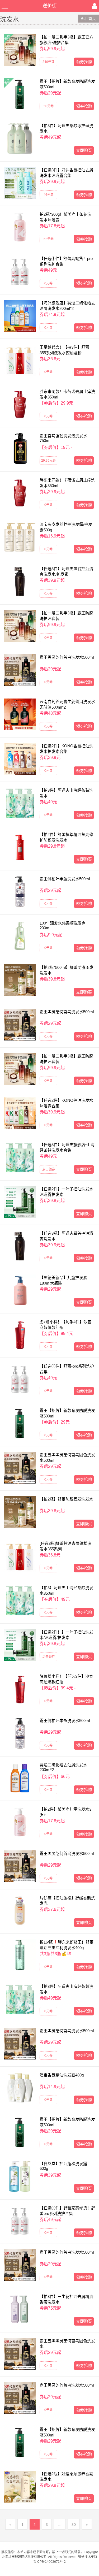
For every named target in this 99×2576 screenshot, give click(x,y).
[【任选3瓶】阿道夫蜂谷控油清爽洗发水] (20, 1246)
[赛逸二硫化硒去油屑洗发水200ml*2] (20, 1778)
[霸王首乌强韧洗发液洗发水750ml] (20, 449)
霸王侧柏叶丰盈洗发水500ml (65, 879)
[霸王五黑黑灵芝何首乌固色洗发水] (20, 2354)
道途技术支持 (88, 2557)
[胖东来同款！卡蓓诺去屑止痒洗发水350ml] (20, 404)
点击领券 (49, 1169)
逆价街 (50, 6)
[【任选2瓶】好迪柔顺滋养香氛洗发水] (20, 2487)
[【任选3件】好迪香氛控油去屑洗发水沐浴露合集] (20, 183)
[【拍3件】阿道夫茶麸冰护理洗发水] (20, 138)
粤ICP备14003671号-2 (49, 2562)
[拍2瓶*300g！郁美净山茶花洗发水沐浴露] (20, 227)
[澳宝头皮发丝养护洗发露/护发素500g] (20, 537)
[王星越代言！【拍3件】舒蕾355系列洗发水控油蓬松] (20, 360)
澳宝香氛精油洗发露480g (62, 2075)
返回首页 (88, 19)
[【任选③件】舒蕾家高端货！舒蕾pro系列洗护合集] (20, 2221)
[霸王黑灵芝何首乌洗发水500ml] (20, 670)
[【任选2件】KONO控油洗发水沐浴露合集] (20, 1113)
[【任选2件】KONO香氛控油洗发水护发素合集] (20, 759)
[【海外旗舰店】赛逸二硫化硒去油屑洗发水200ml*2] (20, 316)
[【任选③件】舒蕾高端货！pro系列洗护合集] (20, 271)
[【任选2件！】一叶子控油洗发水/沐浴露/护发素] (20, 1645)
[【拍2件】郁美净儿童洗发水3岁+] (20, 1822)
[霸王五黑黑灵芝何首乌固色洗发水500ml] (20, 1468)
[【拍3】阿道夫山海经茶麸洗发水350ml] (20, 1601)
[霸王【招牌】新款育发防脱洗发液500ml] (20, 94)
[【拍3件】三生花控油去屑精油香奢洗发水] (20, 2309)
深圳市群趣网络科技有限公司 (26, 2557)
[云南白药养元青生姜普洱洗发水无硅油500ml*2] (20, 714)
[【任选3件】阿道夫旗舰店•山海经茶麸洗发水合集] (20, 1157)
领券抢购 (84, 62)
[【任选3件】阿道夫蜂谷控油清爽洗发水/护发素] (20, 582)
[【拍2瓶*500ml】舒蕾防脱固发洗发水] (20, 980)
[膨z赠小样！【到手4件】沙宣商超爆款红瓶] (20, 1335)
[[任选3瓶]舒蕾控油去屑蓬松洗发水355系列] (20, 1556)
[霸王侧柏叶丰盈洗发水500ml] (20, 892)
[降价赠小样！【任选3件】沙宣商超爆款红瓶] (20, 1689)
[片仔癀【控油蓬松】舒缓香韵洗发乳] (20, 1911)
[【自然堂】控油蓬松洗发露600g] (20, 2176)
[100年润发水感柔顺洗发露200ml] (20, 936)
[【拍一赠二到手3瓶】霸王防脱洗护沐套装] (20, 626)
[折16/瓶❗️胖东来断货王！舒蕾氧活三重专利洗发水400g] (20, 1955)
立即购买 (84, 150)
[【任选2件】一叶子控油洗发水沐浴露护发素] (20, 1202)
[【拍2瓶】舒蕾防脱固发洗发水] (20, 1512)
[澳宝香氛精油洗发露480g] (20, 2088)
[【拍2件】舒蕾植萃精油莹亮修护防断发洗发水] (20, 847)
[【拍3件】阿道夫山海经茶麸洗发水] (20, 803)
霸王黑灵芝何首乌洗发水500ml (67, 657)
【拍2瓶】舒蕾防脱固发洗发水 (66, 1499)
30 (74, 2525)
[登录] (95, 6)
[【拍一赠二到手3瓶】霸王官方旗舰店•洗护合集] (20, 50)
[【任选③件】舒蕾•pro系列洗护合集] (20, 1379)
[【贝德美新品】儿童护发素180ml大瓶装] (20, 1290)
